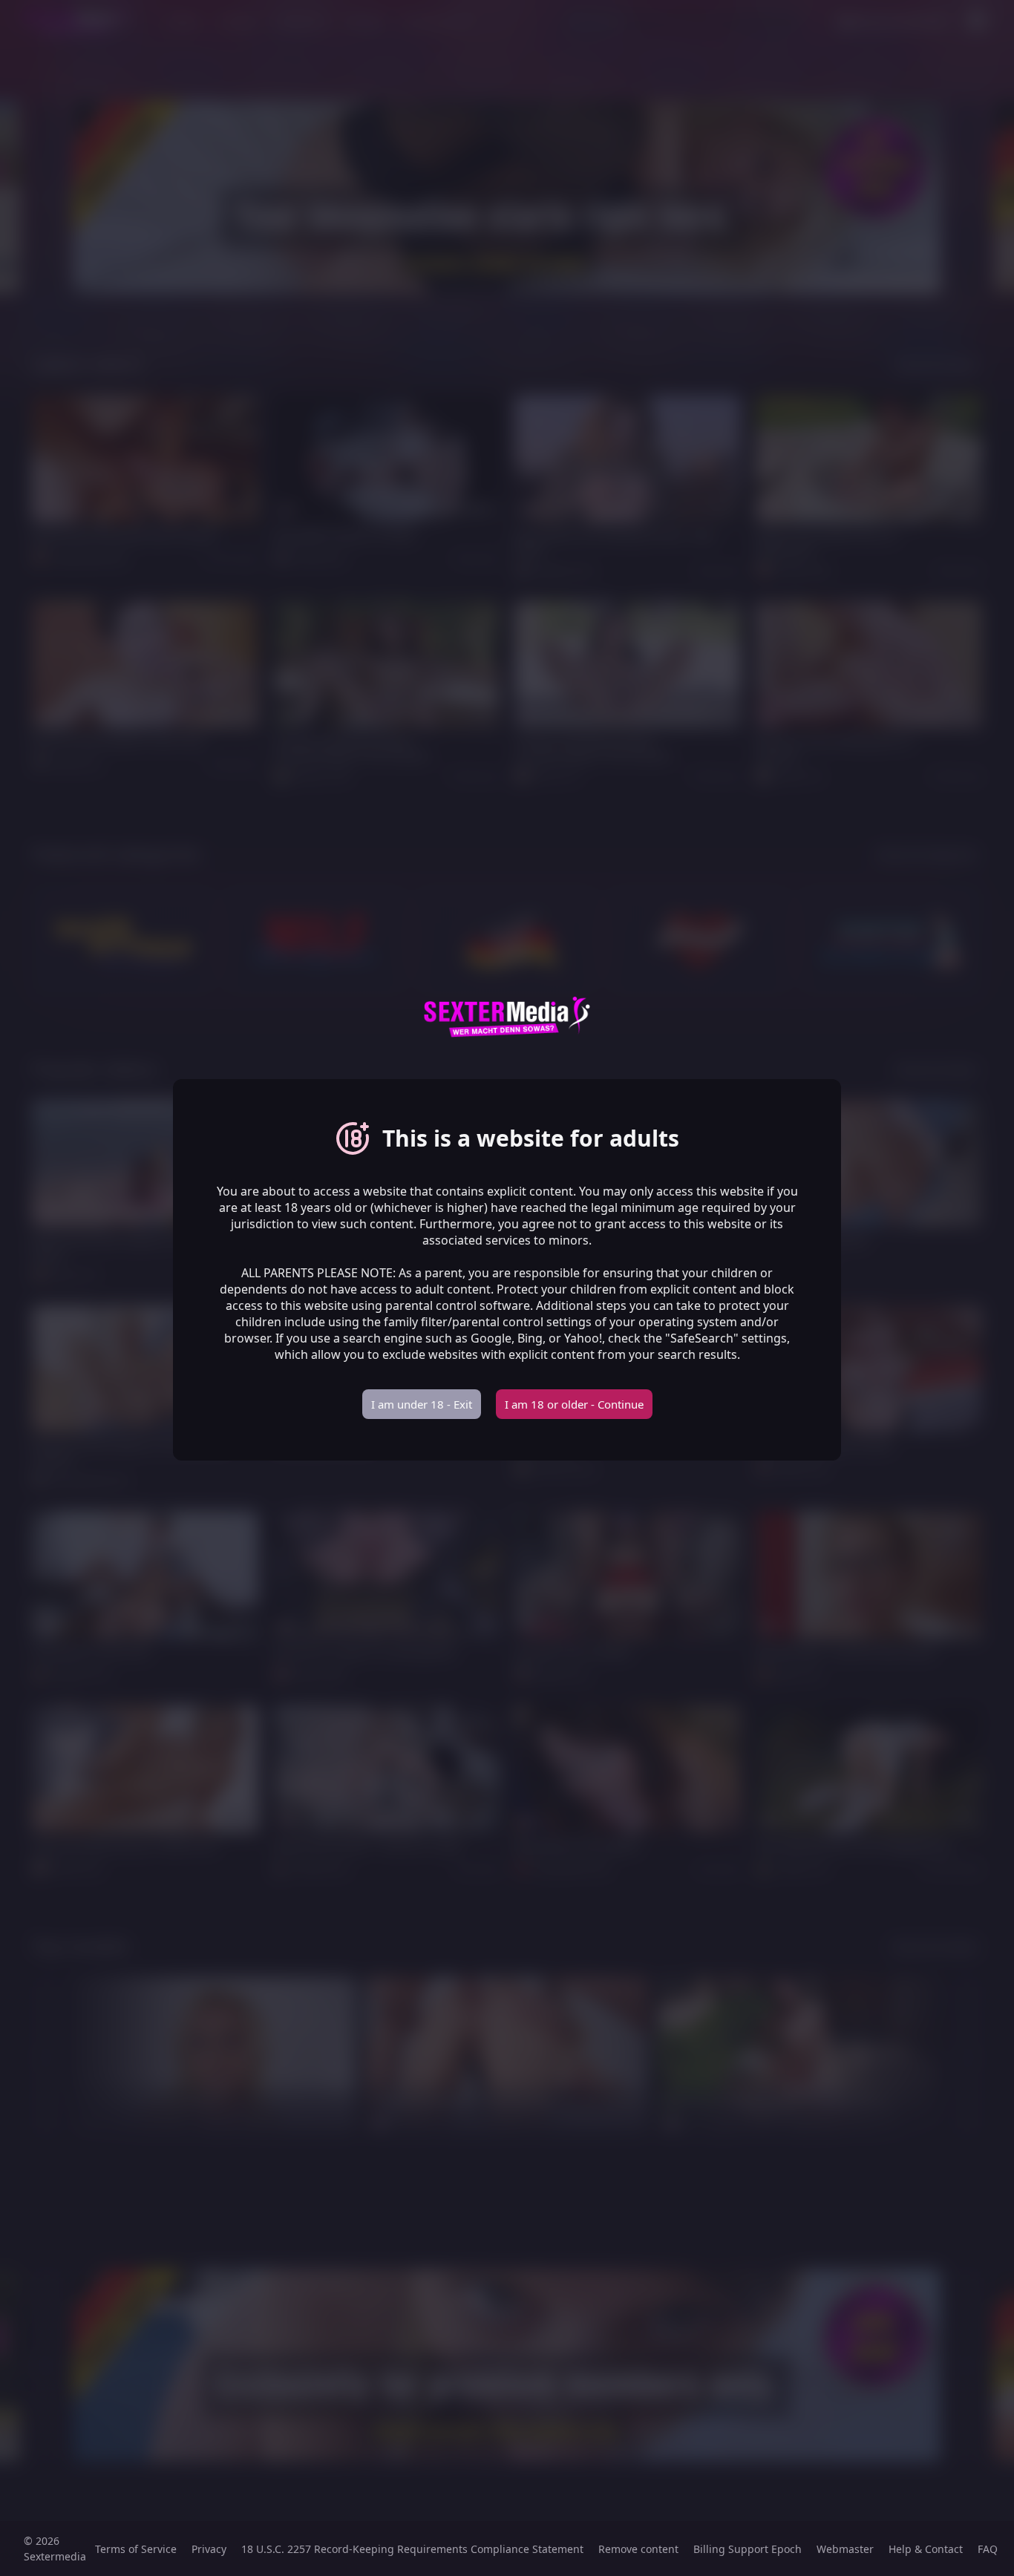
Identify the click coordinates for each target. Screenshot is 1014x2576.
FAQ (988, 2549)
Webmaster (845, 2549)
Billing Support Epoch (748, 2549)
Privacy (209, 2549)
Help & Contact (926, 2549)
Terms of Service (136, 2549)
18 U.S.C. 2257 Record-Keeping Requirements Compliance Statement (412, 2549)
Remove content (638, 2549)
